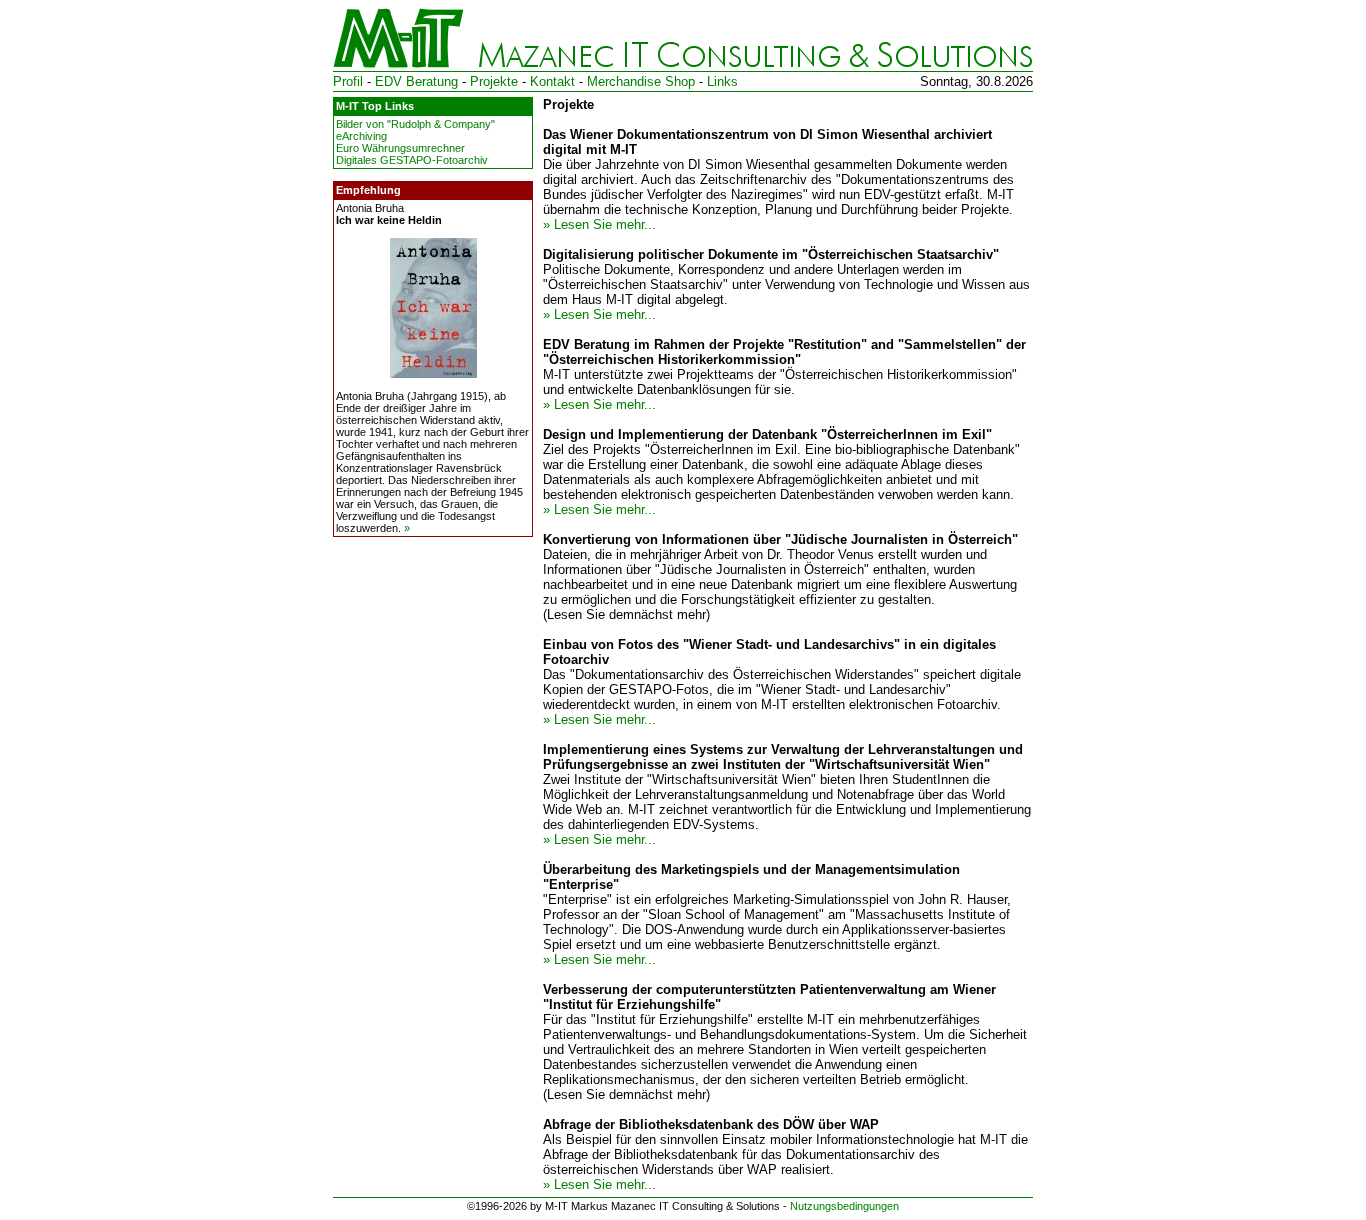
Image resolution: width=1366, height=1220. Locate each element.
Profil (348, 81)
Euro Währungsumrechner (400, 148)
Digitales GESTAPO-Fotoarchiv (412, 160)
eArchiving (361, 136)
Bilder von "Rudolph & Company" (415, 124)
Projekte (494, 81)
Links (722, 81)
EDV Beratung (416, 81)
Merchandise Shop (641, 81)
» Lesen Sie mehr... (599, 224)
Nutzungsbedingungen (844, 1206)
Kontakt (552, 81)
